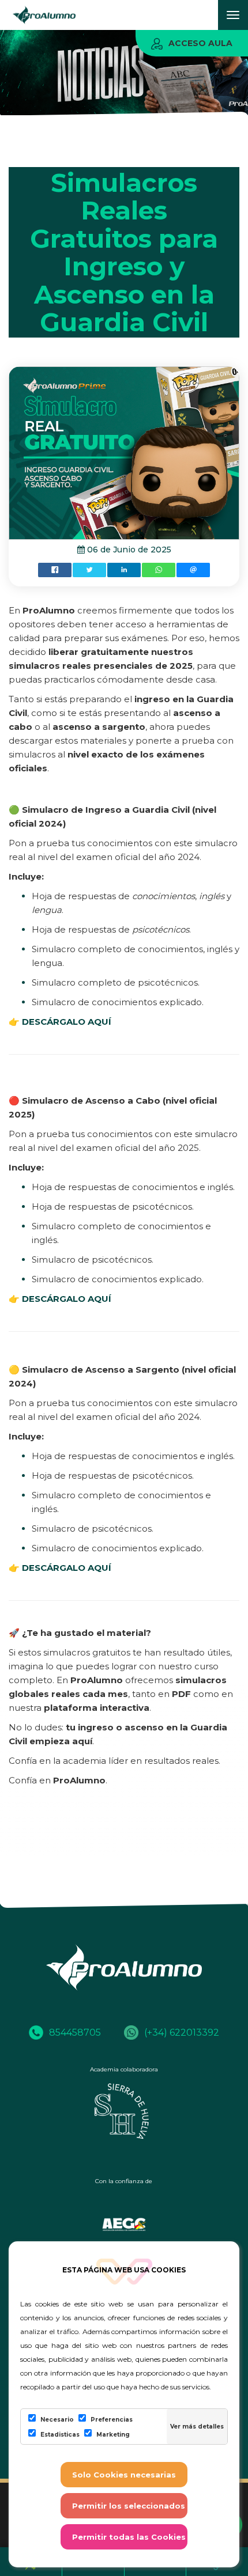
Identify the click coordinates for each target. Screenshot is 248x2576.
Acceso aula (200, 43)
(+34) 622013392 (182, 2033)
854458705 (75, 2033)
